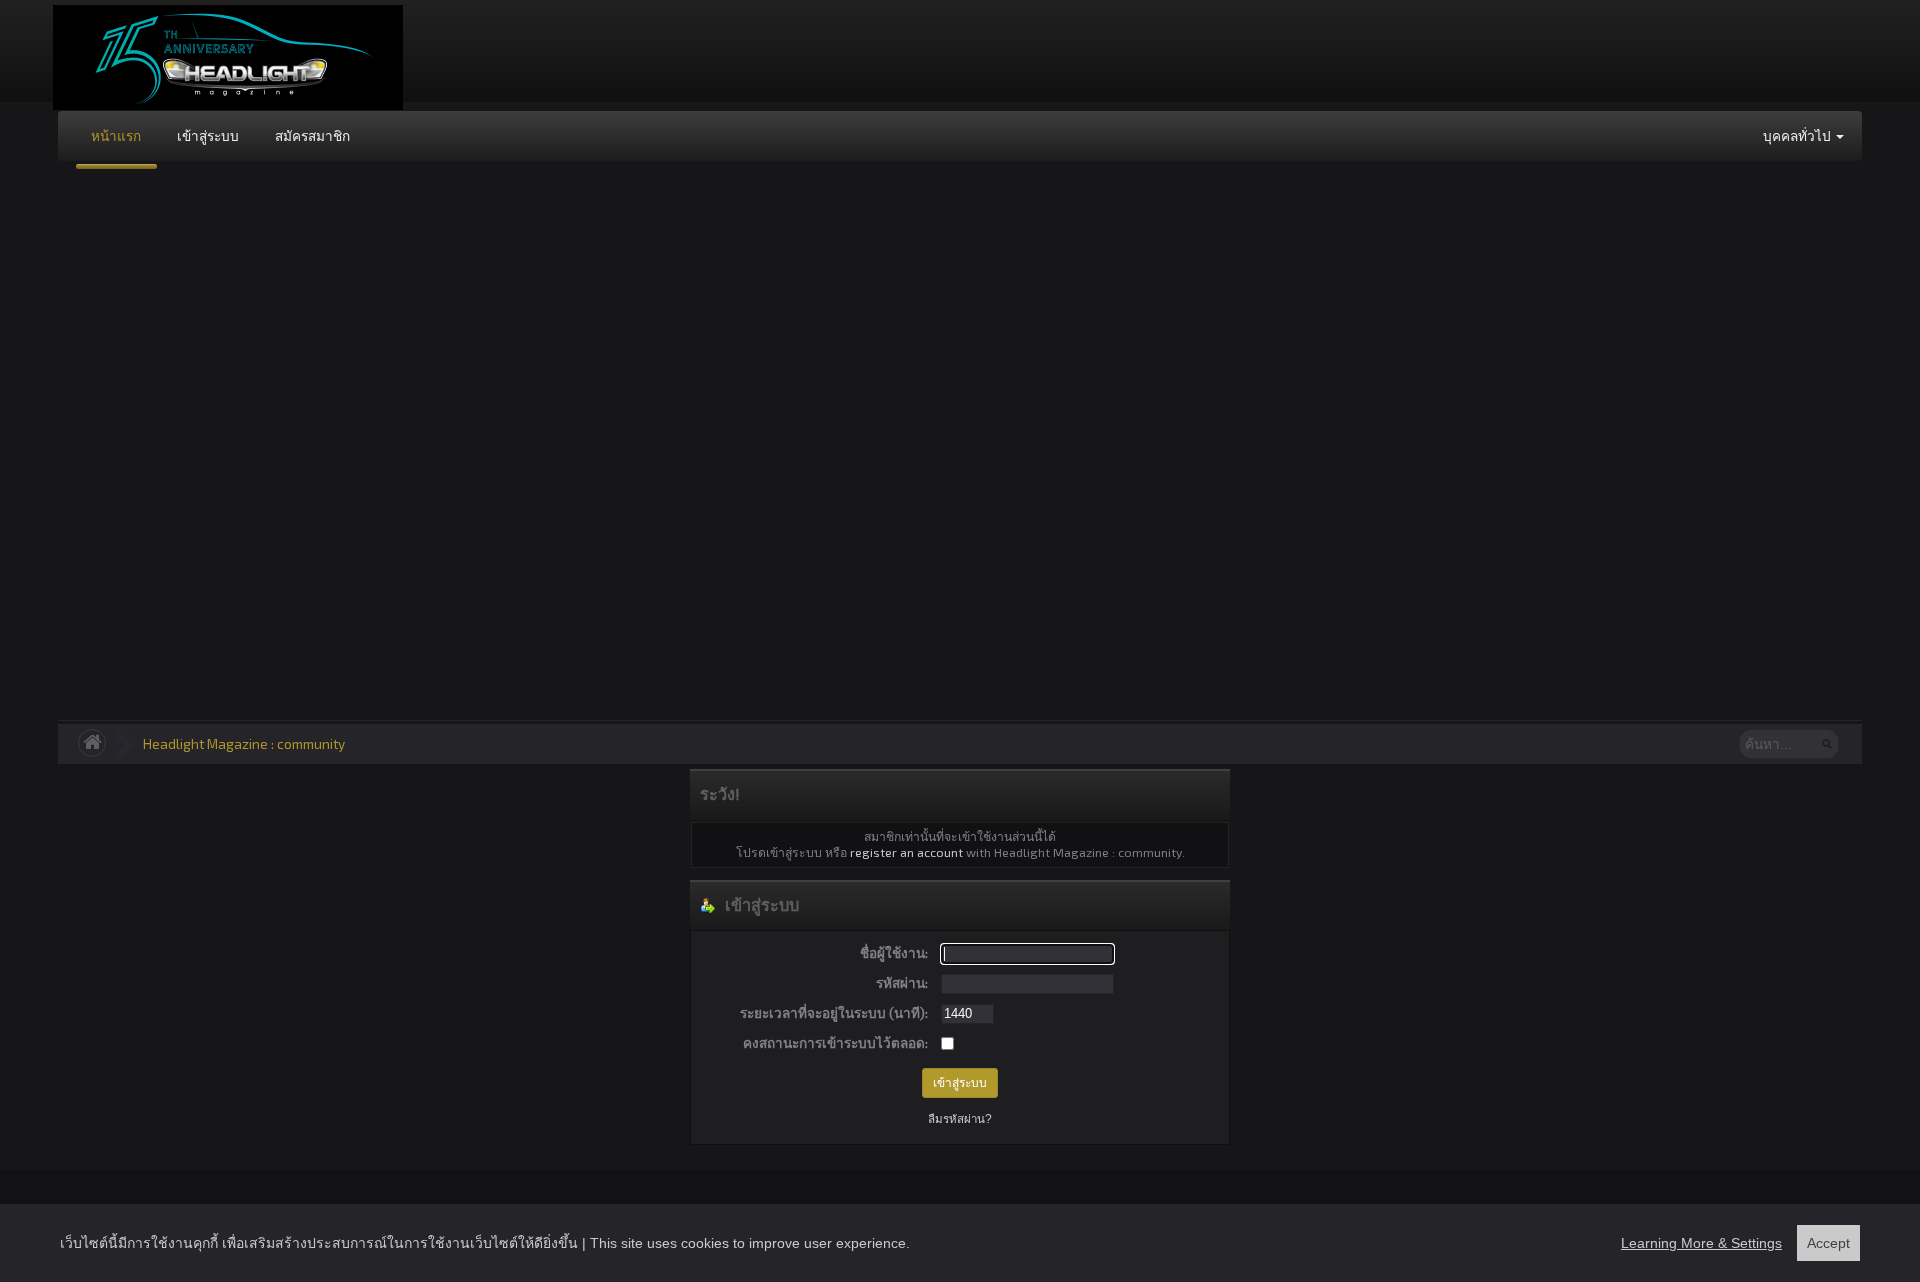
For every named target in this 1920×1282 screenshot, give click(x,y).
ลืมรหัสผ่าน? (960, 1119)
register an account (906, 852)
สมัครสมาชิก (312, 135)
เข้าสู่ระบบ (208, 135)
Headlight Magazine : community (244, 743)
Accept (1828, 1243)
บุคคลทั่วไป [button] (1798, 135)
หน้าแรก (116, 135)
